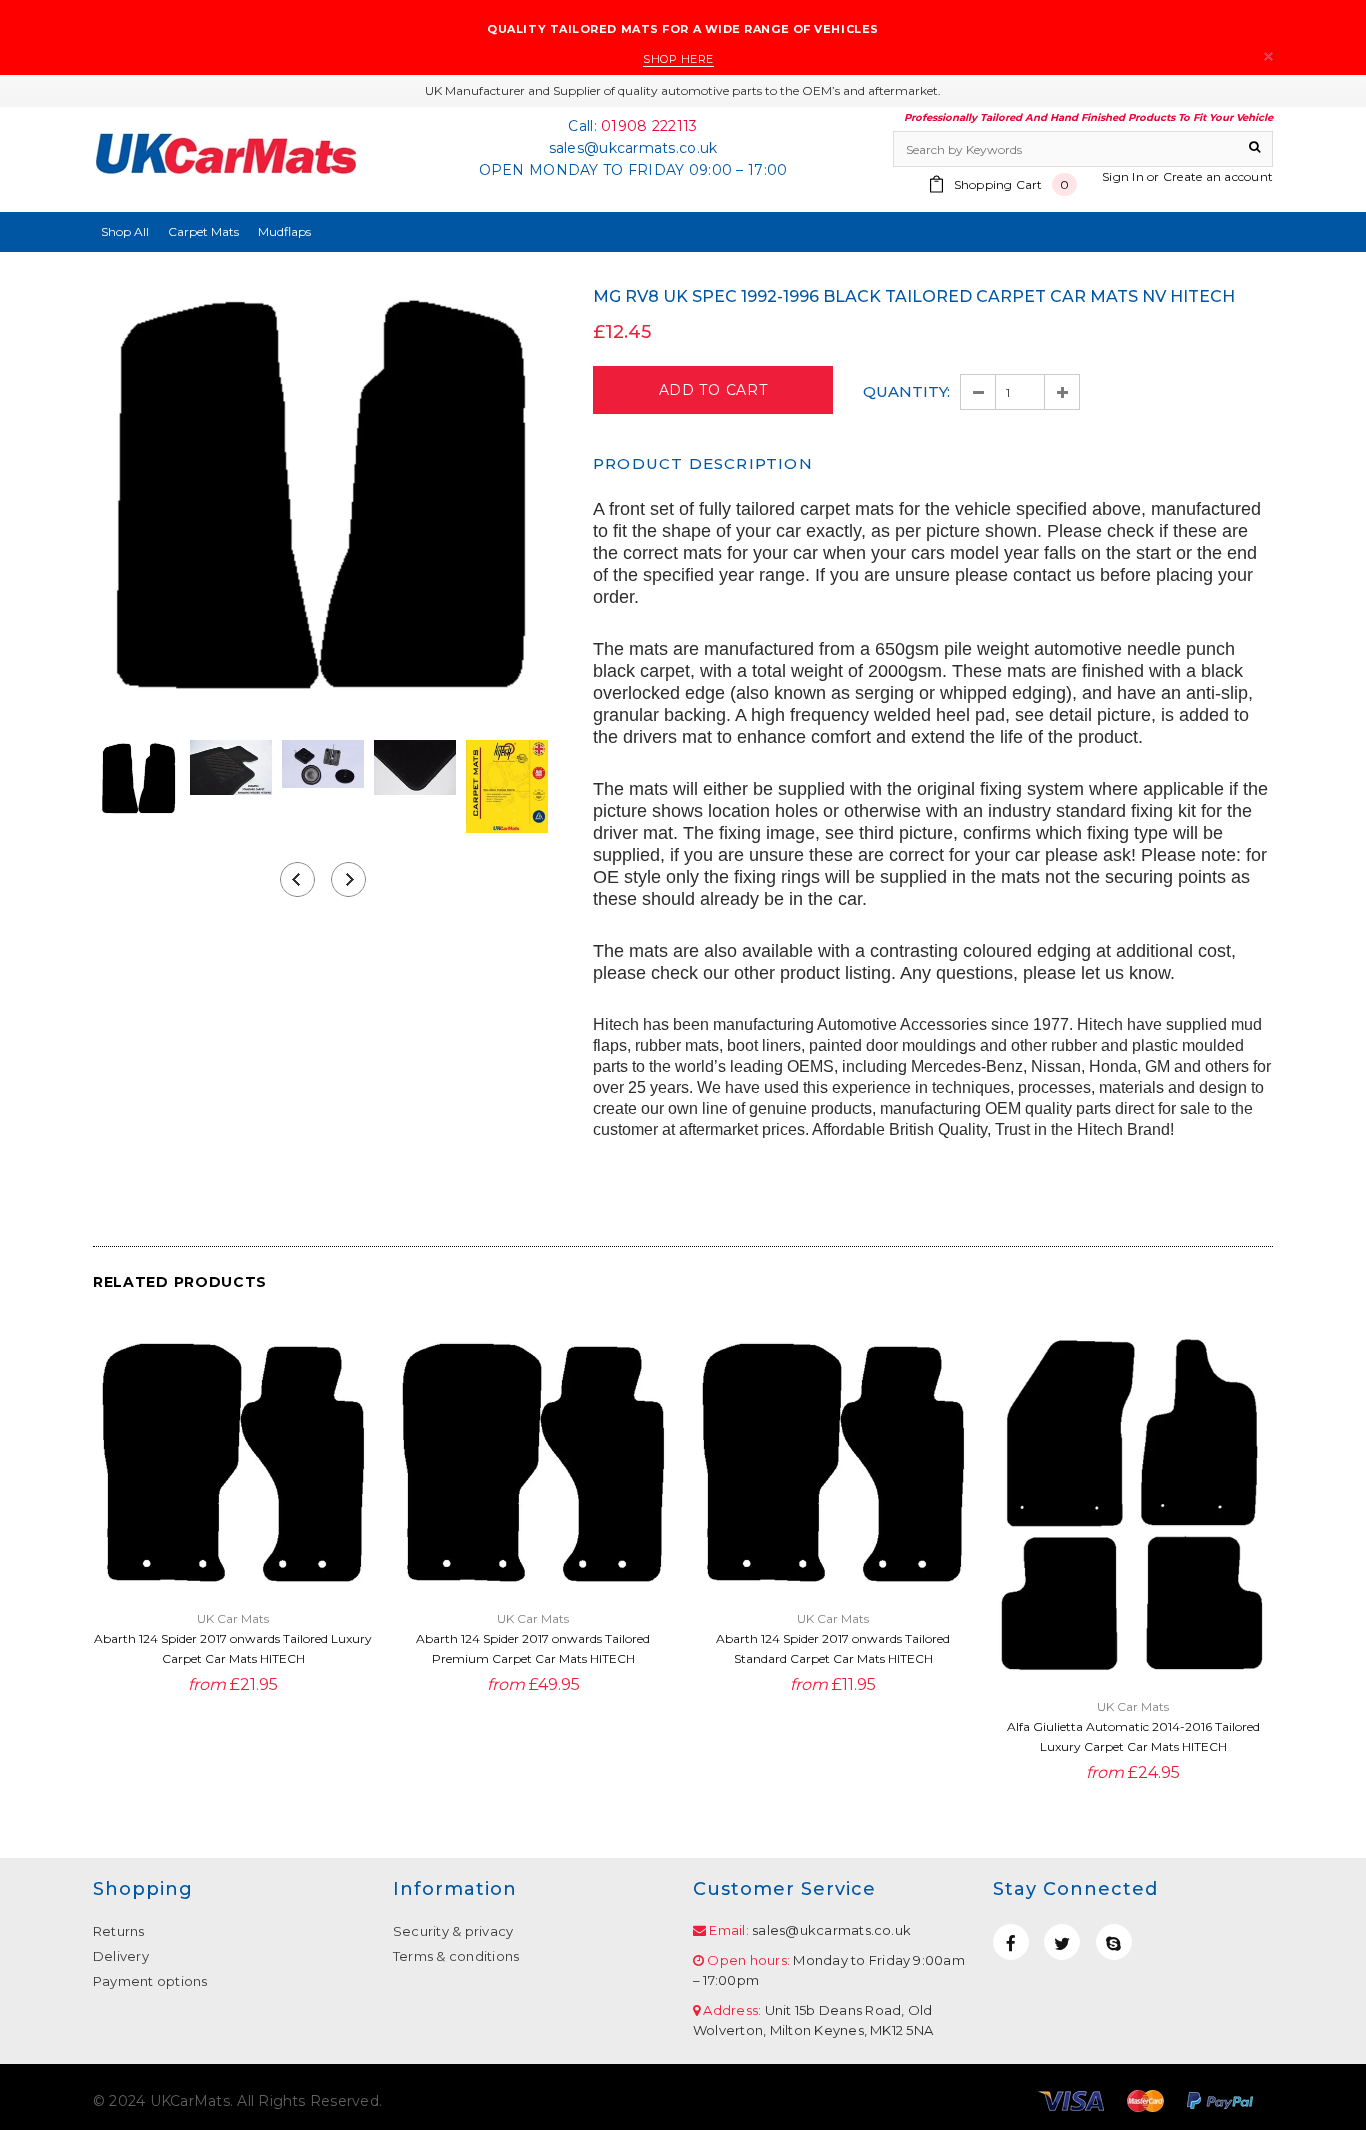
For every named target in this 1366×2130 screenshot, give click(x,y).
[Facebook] (1011, 1942)
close (1268, 56)
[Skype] (1114, 1942)
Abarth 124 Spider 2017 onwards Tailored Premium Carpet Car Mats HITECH (533, 1648)
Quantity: (906, 391)
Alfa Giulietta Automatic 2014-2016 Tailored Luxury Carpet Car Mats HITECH (1133, 1736)
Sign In (1123, 176)
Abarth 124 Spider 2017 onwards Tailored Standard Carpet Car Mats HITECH (833, 1648)
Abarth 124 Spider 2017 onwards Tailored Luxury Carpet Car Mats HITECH (233, 1648)
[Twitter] (1062, 1942)
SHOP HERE (678, 59)
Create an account (1218, 176)
